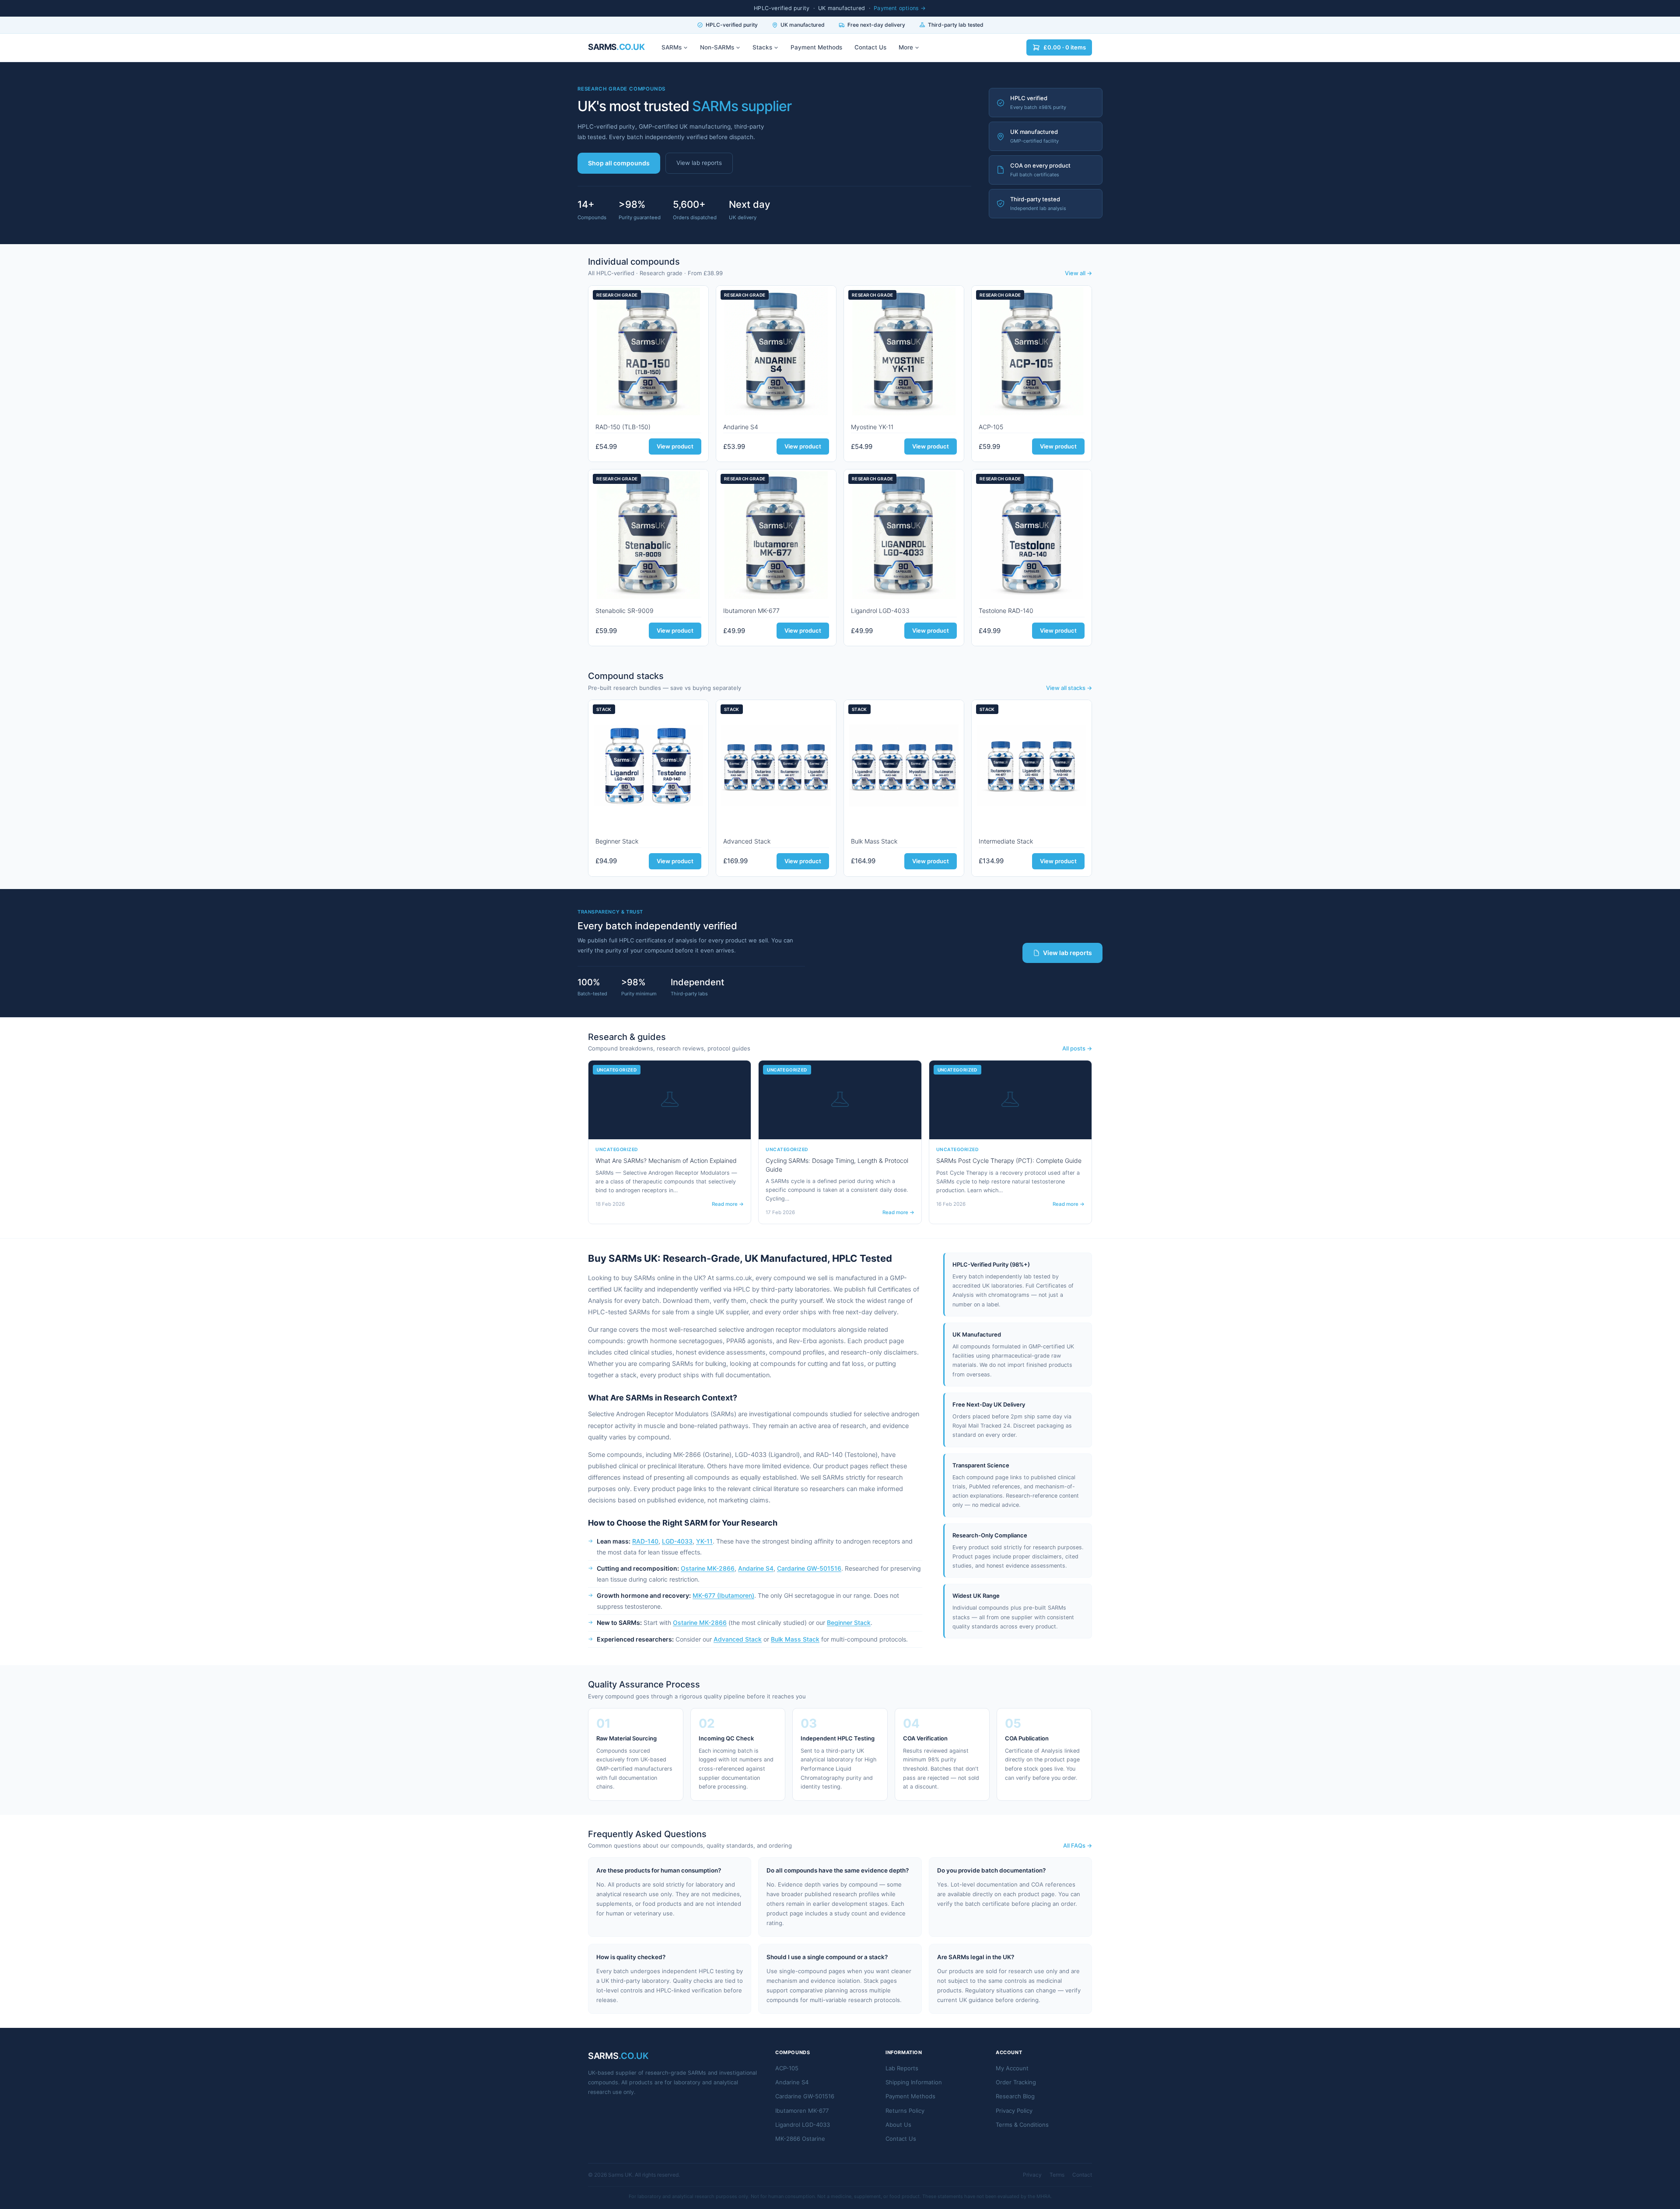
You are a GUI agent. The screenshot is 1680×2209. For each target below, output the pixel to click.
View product (675, 446)
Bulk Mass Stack (874, 841)
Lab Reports (902, 2068)
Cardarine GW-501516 (809, 1568)
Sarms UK (620, 2175)
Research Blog (1015, 2096)
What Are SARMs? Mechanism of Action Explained (666, 1161)
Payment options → (900, 8)
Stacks (762, 47)
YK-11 (704, 1541)
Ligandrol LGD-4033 (880, 611)
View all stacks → (1069, 688)
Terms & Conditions (1022, 2125)
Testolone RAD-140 (1006, 611)
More (906, 47)
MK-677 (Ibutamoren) (723, 1595)
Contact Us (870, 47)
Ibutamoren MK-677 (751, 611)
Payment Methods (816, 47)
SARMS (616, 47)
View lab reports (699, 163)
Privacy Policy (1014, 2111)
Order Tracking (1016, 2082)
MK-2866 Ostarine (800, 2139)
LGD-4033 (677, 1541)
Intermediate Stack (1006, 841)
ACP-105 (991, 427)
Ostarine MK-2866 (708, 1568)
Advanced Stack (747, 841)
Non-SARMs (717, 47)
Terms (1057, 2175)
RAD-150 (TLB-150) (623, 427)
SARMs (672, 47)
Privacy (1032, 2175)
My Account (1012, 2068)
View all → (1078, 273)
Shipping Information (914, 2082)
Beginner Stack (617, 841)
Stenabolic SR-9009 (625, 611)
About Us (898, 2125)
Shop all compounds (619, 163)
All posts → (1077, 1048)
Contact (1082, 2175)
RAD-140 (645, 1541)
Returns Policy (905, 2111)
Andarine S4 (741, 427)
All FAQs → (1078, 1845)
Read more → (728, 1204)
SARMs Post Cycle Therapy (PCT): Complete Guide (1009, 1161)
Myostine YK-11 (872, 427)
